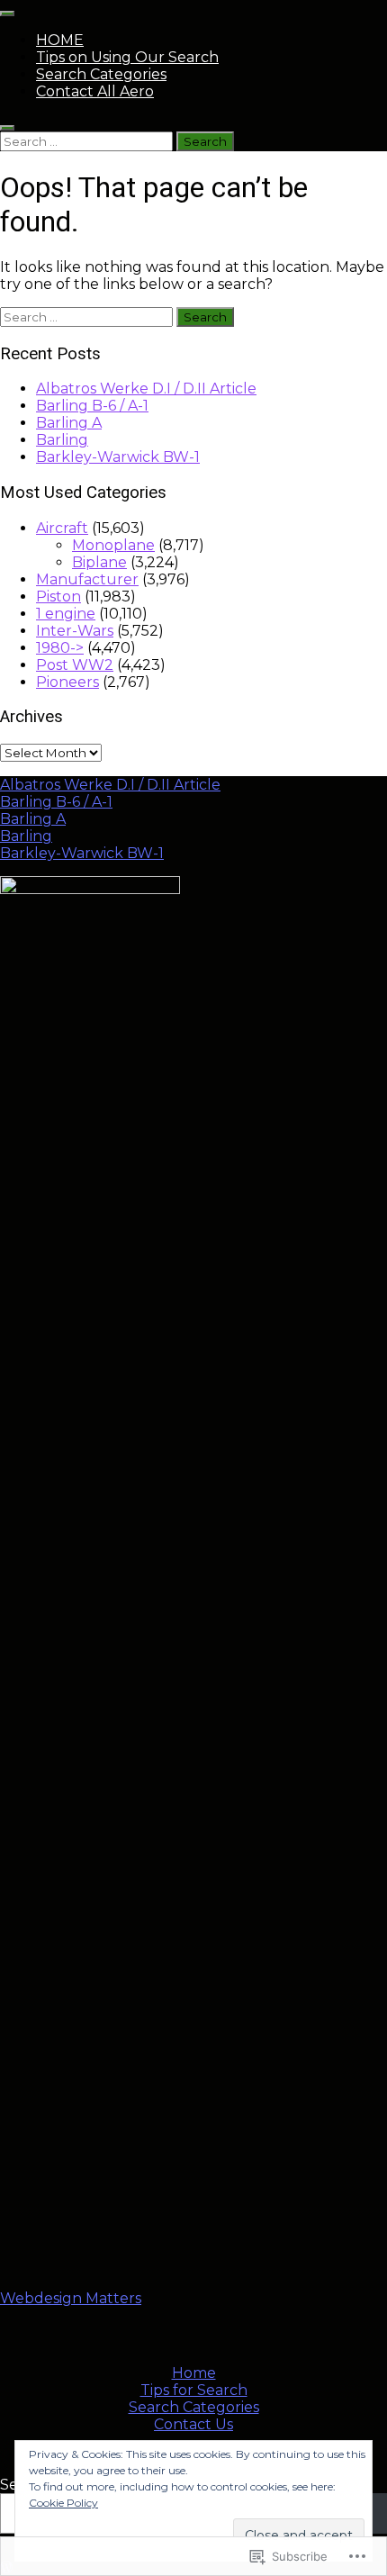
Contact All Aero (95, 91)
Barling (62, 440)
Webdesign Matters (71, 2298)
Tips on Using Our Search (127, 57)
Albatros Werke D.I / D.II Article (146, 389)
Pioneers (67, 682)
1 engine (66, 614)
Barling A (69, 423)
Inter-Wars (75, 631)
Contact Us (193, 2424)
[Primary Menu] (7, 14)
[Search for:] (88, 141)
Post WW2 (75, 665)
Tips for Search (194, 2390)
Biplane (99, 562)
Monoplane (113, 545)
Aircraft (62, 528)
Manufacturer (87, 579)
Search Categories (101, 74)
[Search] (7, 128)
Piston (58, 597)
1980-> (60, 648)
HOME (60, 40)
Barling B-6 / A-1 (92, 406)
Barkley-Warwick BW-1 (118, 457)
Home (194, 2373)
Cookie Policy (63, 2503)
